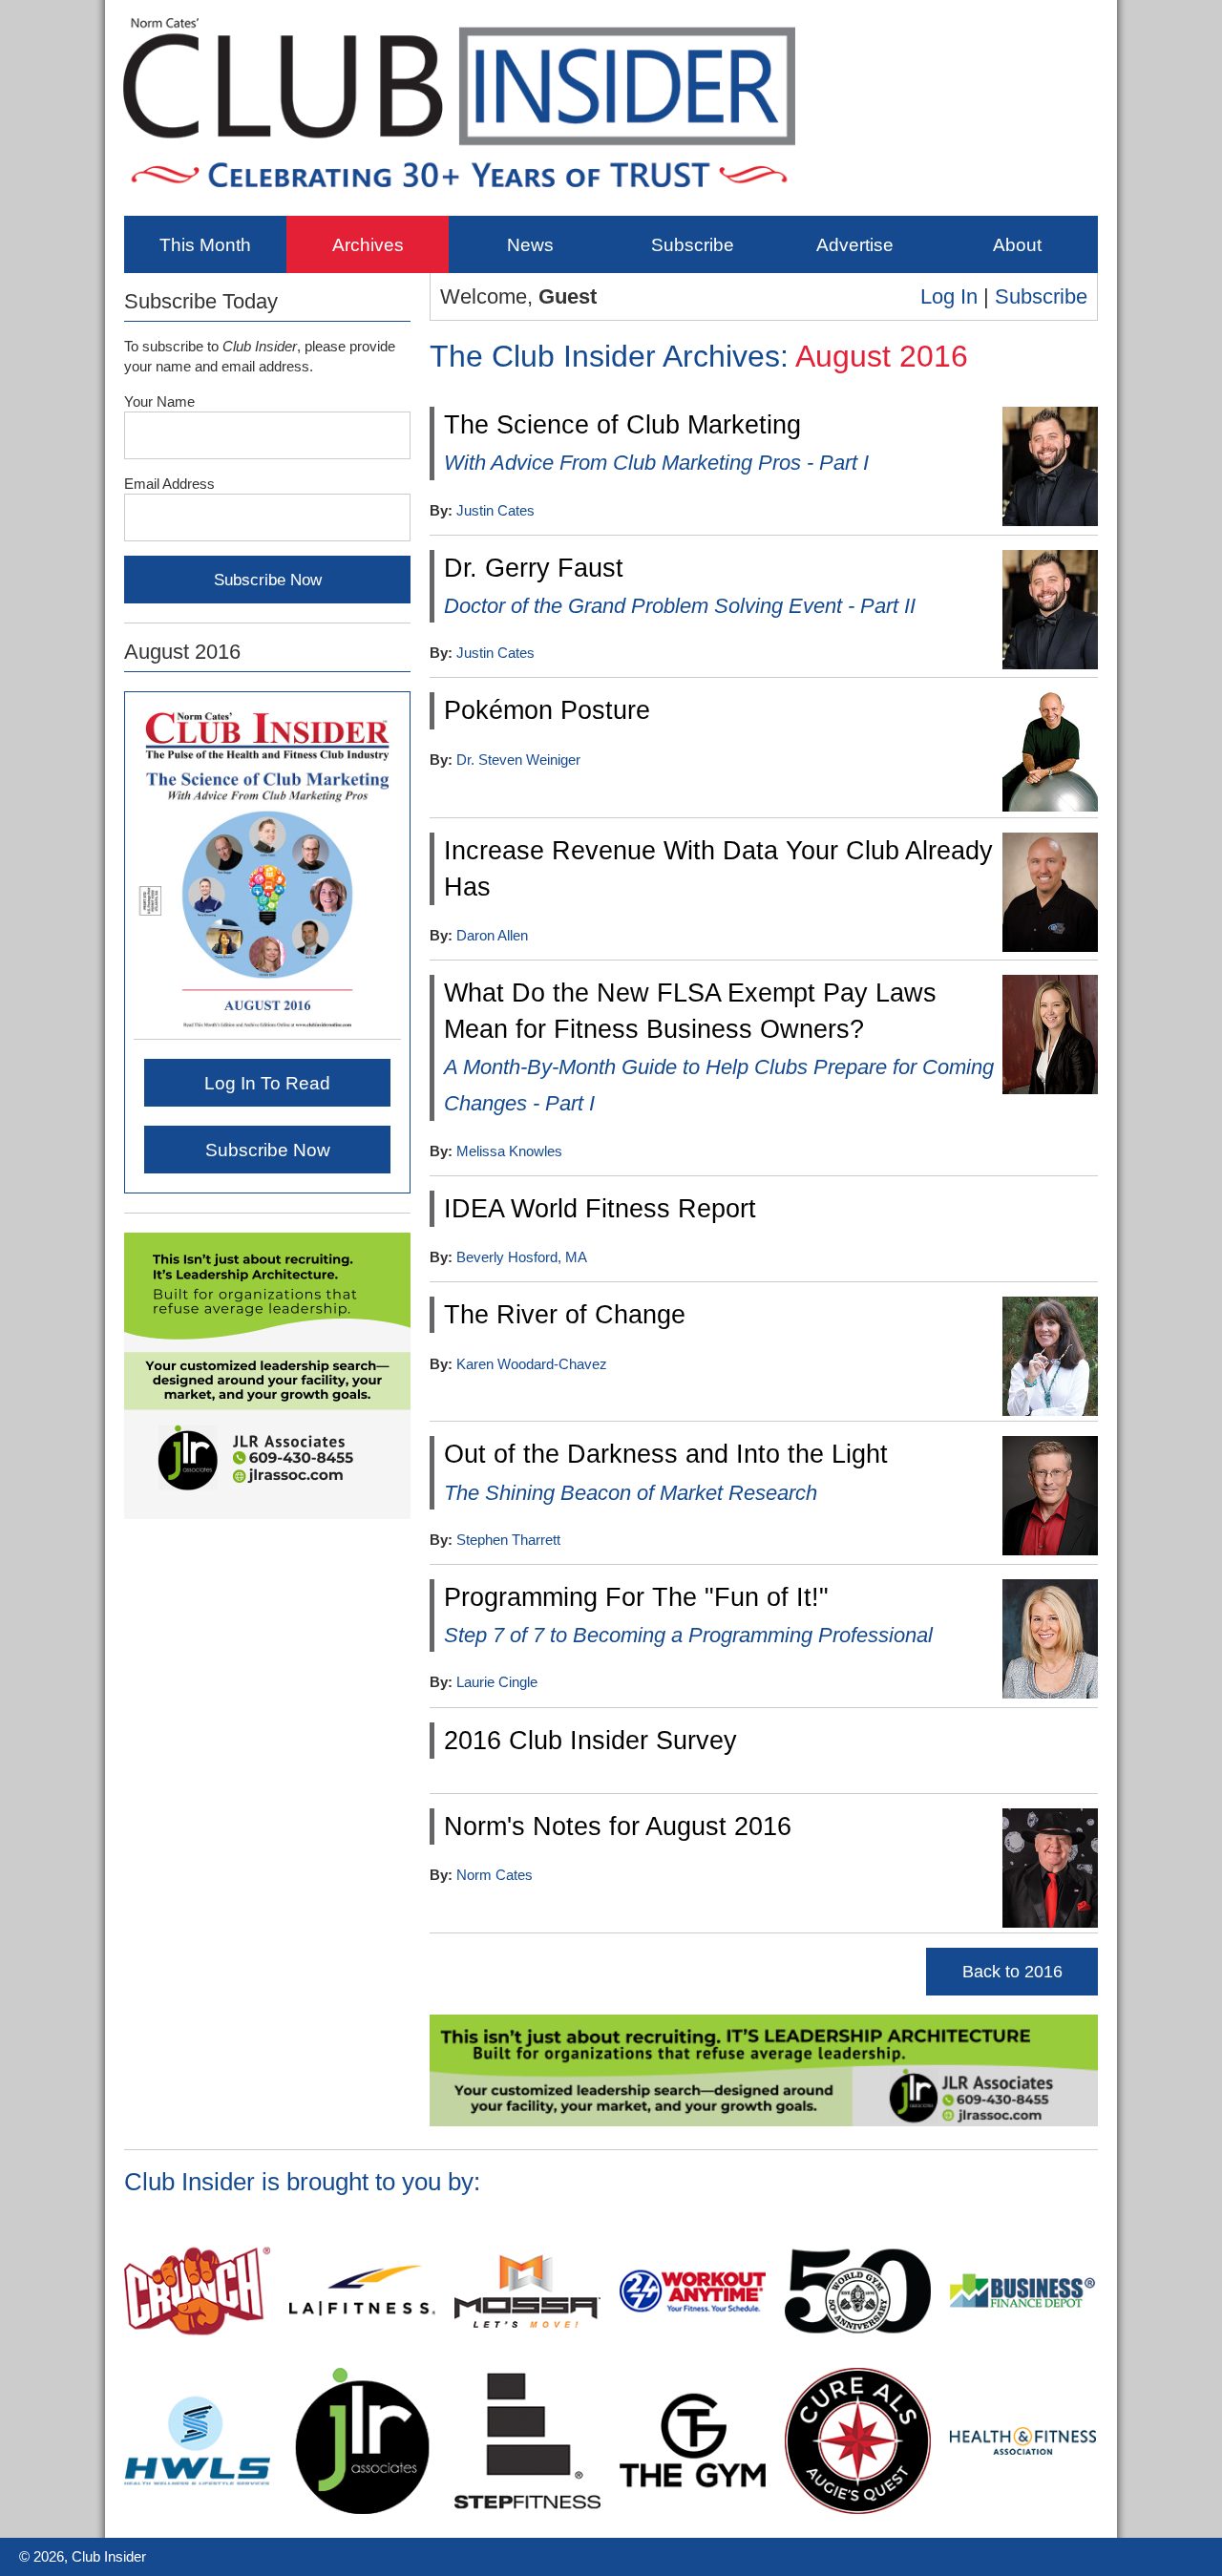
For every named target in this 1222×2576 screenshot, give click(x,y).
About (1017, 244)
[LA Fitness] (362, 2360)
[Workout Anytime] (693, 2360)
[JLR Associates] (764, 2122)
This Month (205, 244)
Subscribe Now (268, 1150)
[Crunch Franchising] (197, 2360)
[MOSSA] (527, 2360)
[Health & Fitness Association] (1023, 2510)
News (530, 244)
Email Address (169, 484)
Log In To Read (267, 1083)
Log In (949, 296)
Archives (368, 244)
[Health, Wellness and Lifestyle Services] (197, 2510)
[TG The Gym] (693, 2510)
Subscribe (693, 244)
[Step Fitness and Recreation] (527, 2510)
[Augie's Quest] (858, 2510)
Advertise (855, 244)
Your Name (159, 401)
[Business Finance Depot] (1023, 2360)
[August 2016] (267, 1031)
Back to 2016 (1012, 1972)
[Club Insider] (459, 201)
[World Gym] (858, 2360)
